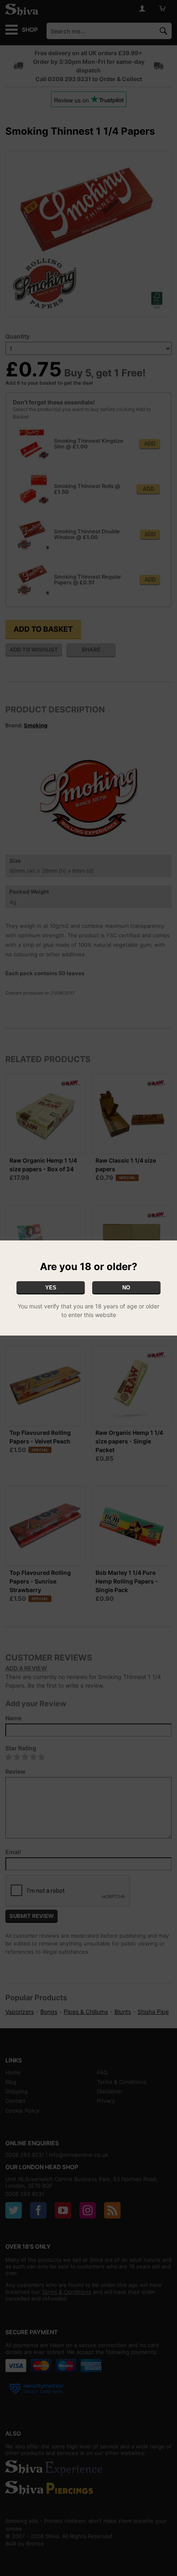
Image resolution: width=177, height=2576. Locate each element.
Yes (51, 1288)
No (126, 1288)
